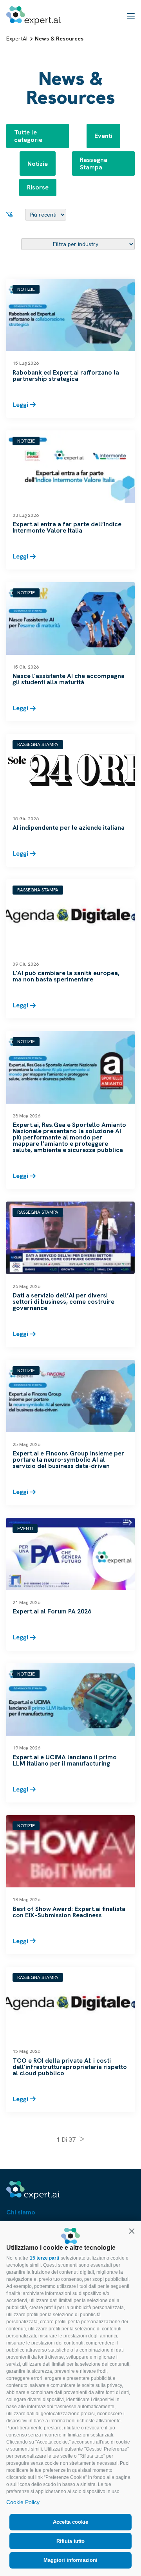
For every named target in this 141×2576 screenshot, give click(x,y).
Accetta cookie (70, 2522)
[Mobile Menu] (131, 16)
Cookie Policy (23, 2502)
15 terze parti (44, 2258)
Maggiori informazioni (70, 2560)
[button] (132, 2231)
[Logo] (33, 16)
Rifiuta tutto (70, 2541)
